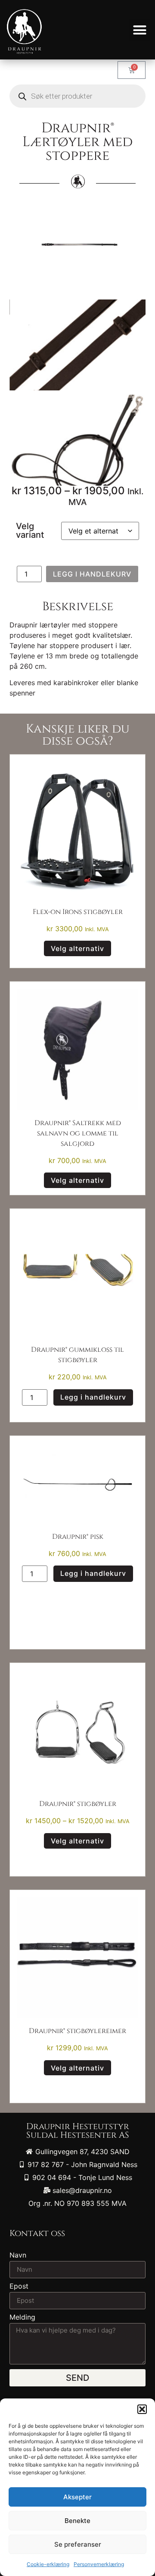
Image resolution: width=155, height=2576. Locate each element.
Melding (22, 2317)
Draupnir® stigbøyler (78, 1804)
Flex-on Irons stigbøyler (78, 912)
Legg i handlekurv (92, 574)
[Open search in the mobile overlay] (77, 96)
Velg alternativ (77, 948)
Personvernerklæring (99, 2564)
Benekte (77, 2521)
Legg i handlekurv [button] (93, 1397)
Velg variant (30, 530)
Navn (18, 2255)
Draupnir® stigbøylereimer (77, 2031)
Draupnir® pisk (78, 1537)
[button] (142, 2409)
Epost (19, 2286)
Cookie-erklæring (48, 2564)
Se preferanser (78, 2544)
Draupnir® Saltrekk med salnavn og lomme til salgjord (78, 1133)
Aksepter (77, 2497)
